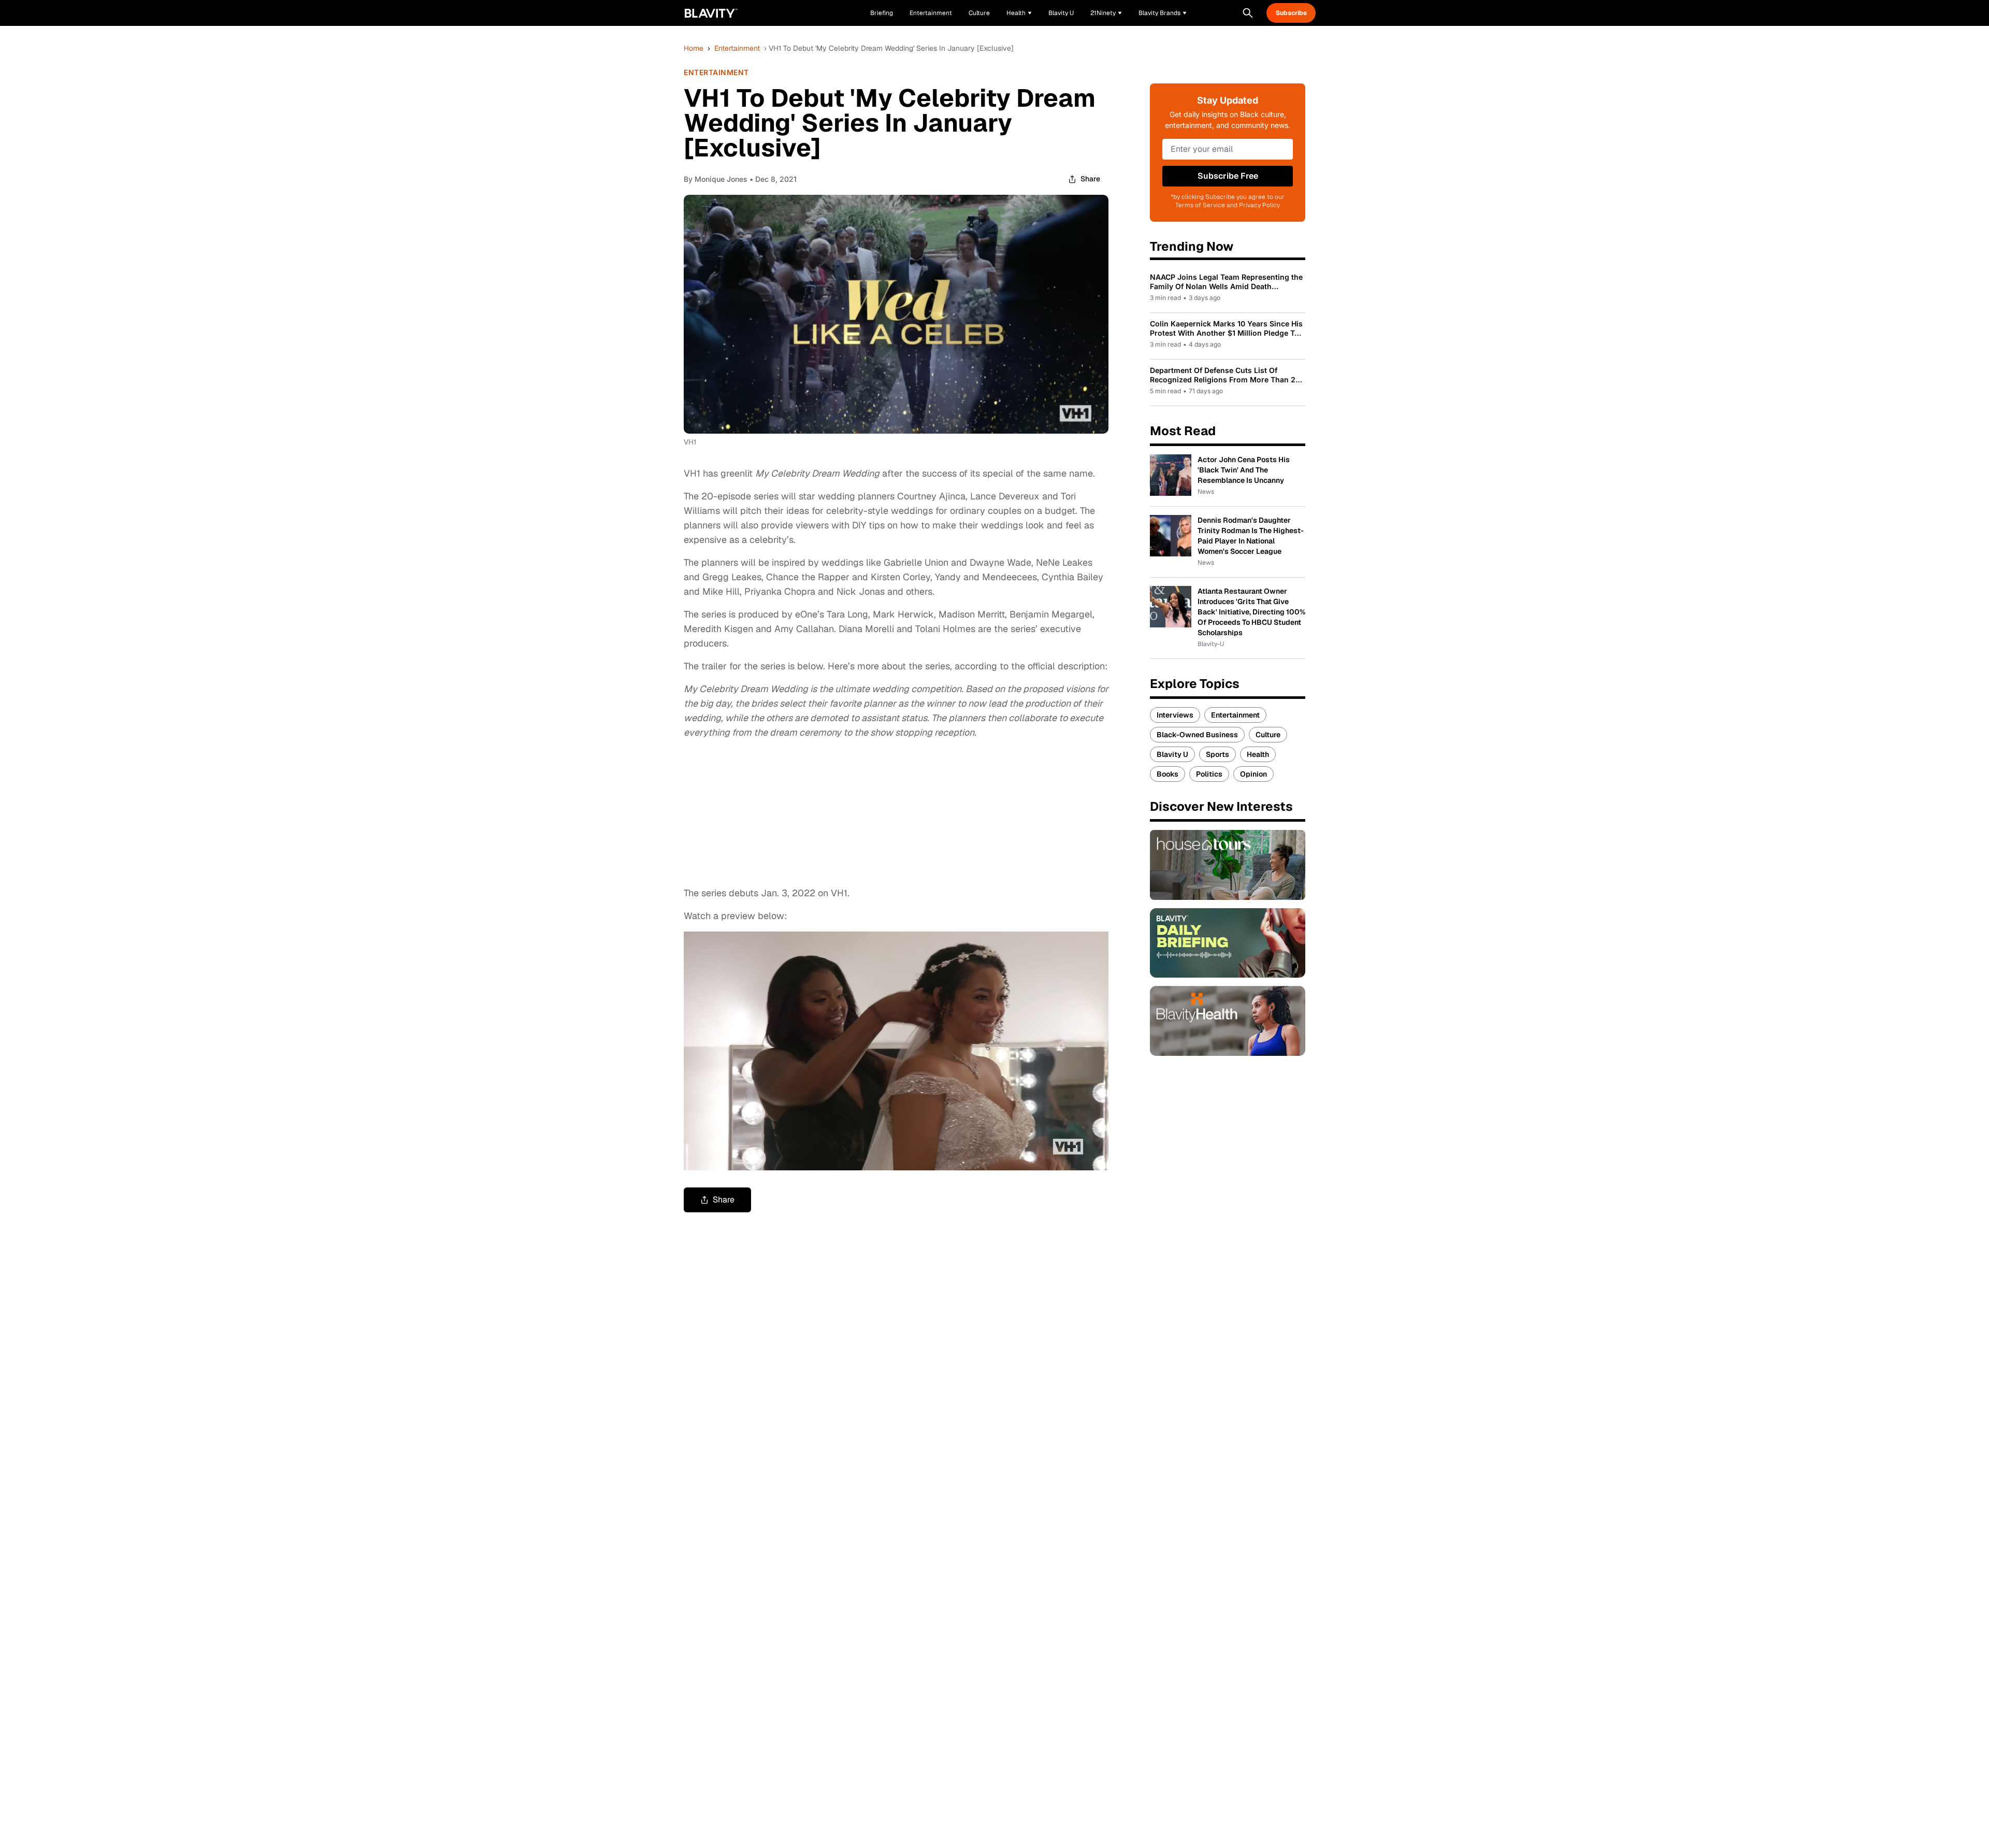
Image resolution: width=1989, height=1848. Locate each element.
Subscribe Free (1228, 176)
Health (1258, 754)
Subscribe (1291, 13)
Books (1168, 774)
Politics (1209, 774)
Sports (1217, 754)
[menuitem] (1019, 13)
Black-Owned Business (1197, 735)
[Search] (1248, 13)
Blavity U (1172, 754)
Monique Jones (721, 179)
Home (694, 48)
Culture (1268, 735)
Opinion (1253, 774)
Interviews (1175, 715)
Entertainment (737, 48)
